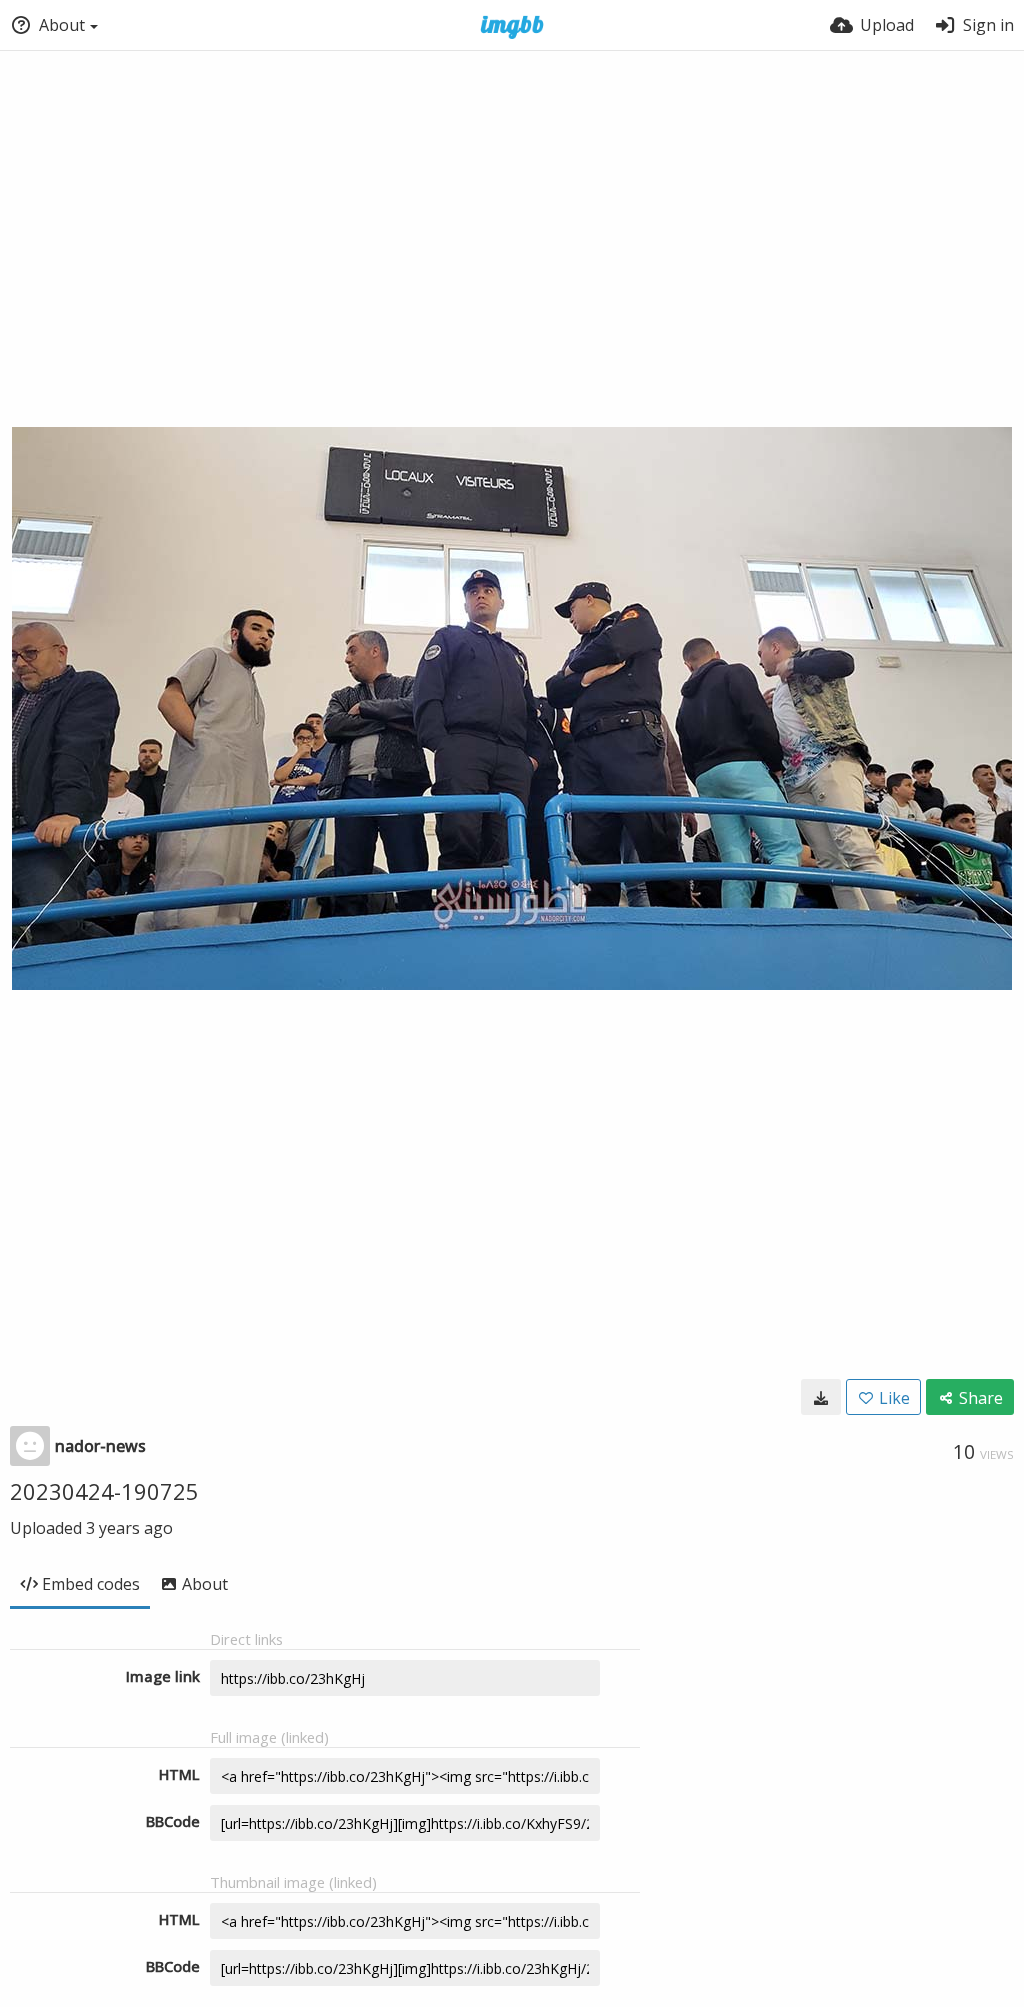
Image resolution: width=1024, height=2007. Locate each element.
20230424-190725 (104, 1491)
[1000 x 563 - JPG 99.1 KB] (821, 1397)
